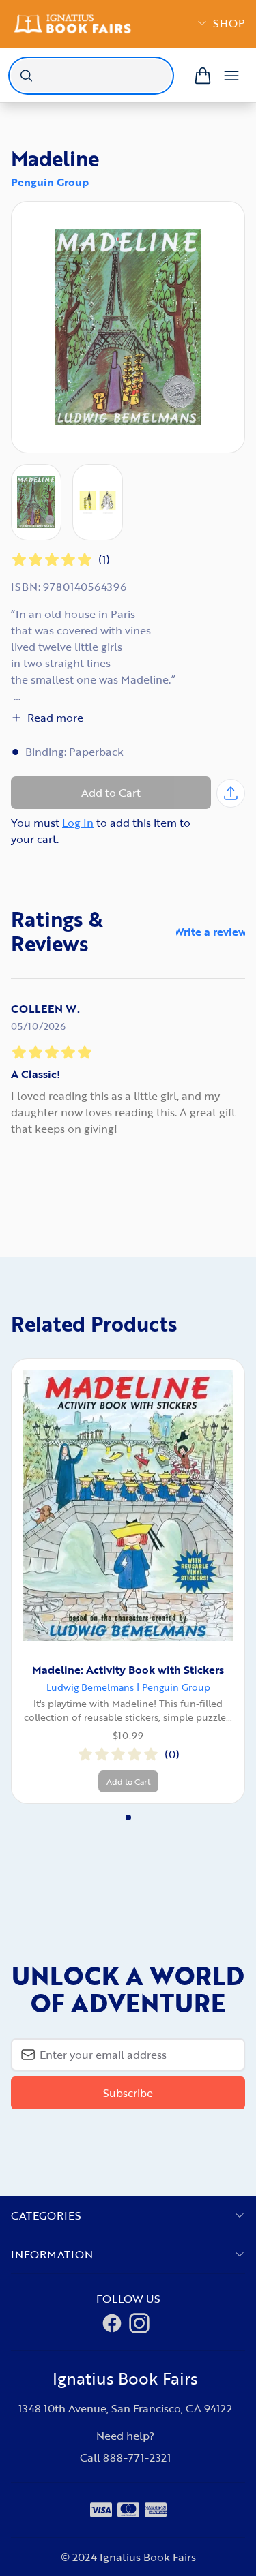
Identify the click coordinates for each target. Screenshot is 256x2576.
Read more (55, 718)
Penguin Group (50, 182)
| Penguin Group (173, 1687)
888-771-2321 (137, 2457)
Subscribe (128, 2093)
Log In (78, 823)
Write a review (211, 932)
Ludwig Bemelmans (90, 1687)
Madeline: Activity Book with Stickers (128, 1670)
